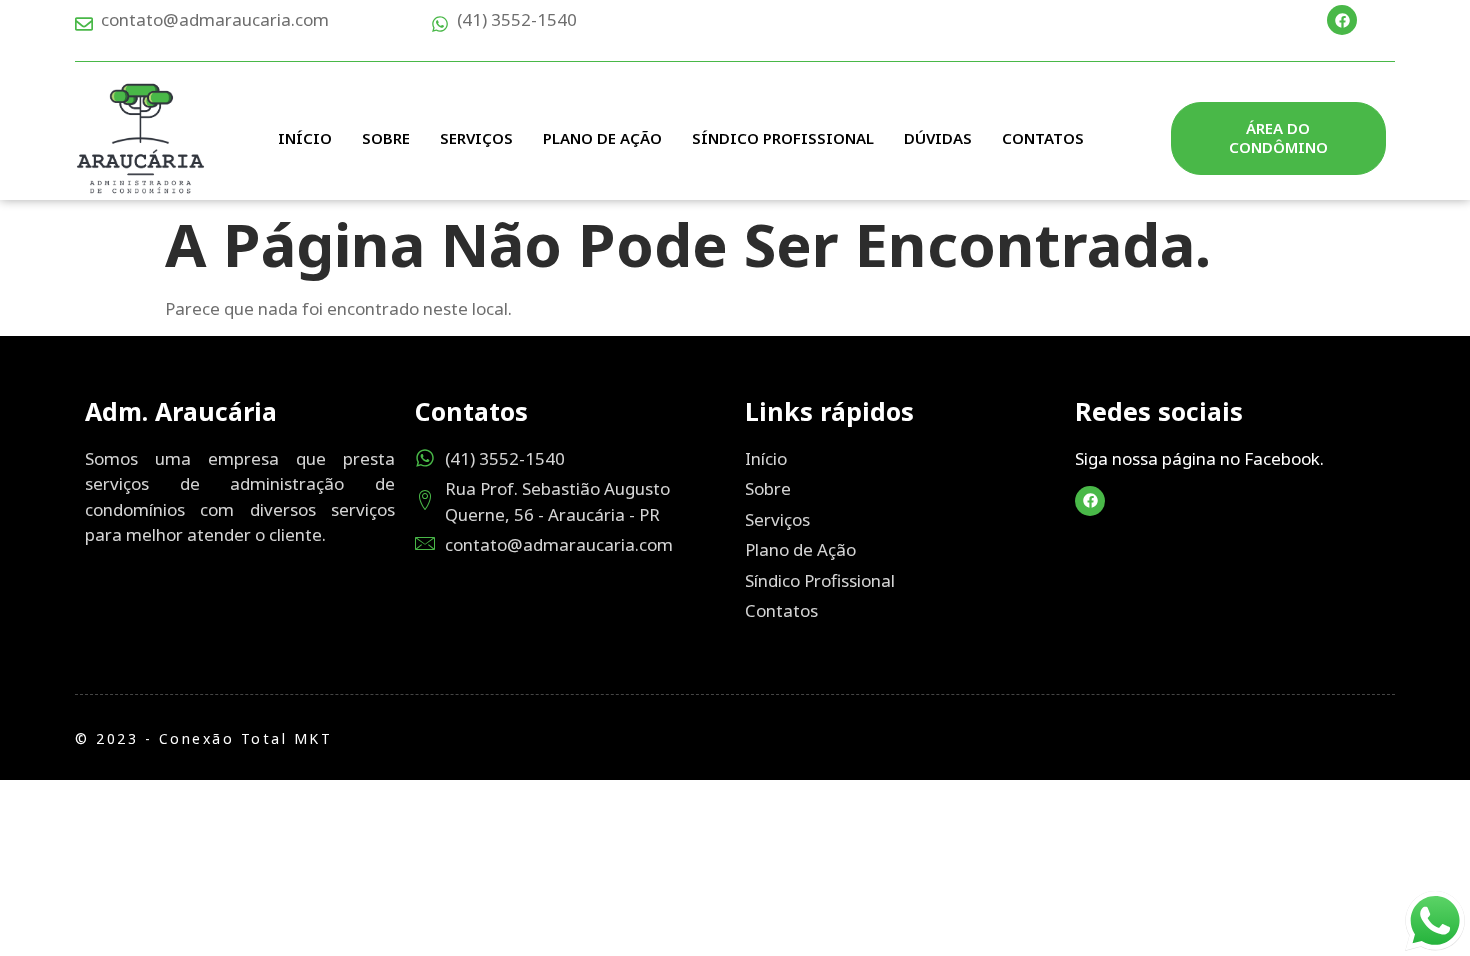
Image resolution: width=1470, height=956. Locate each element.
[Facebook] (1342, 20)
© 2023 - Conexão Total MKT (203, 738)
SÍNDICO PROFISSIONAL (783, 138)
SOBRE (386, 138)
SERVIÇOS (476, 138)
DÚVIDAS (938, 138)
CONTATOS (1043, 138)
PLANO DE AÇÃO (602, 138)
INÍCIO (305, 138)
